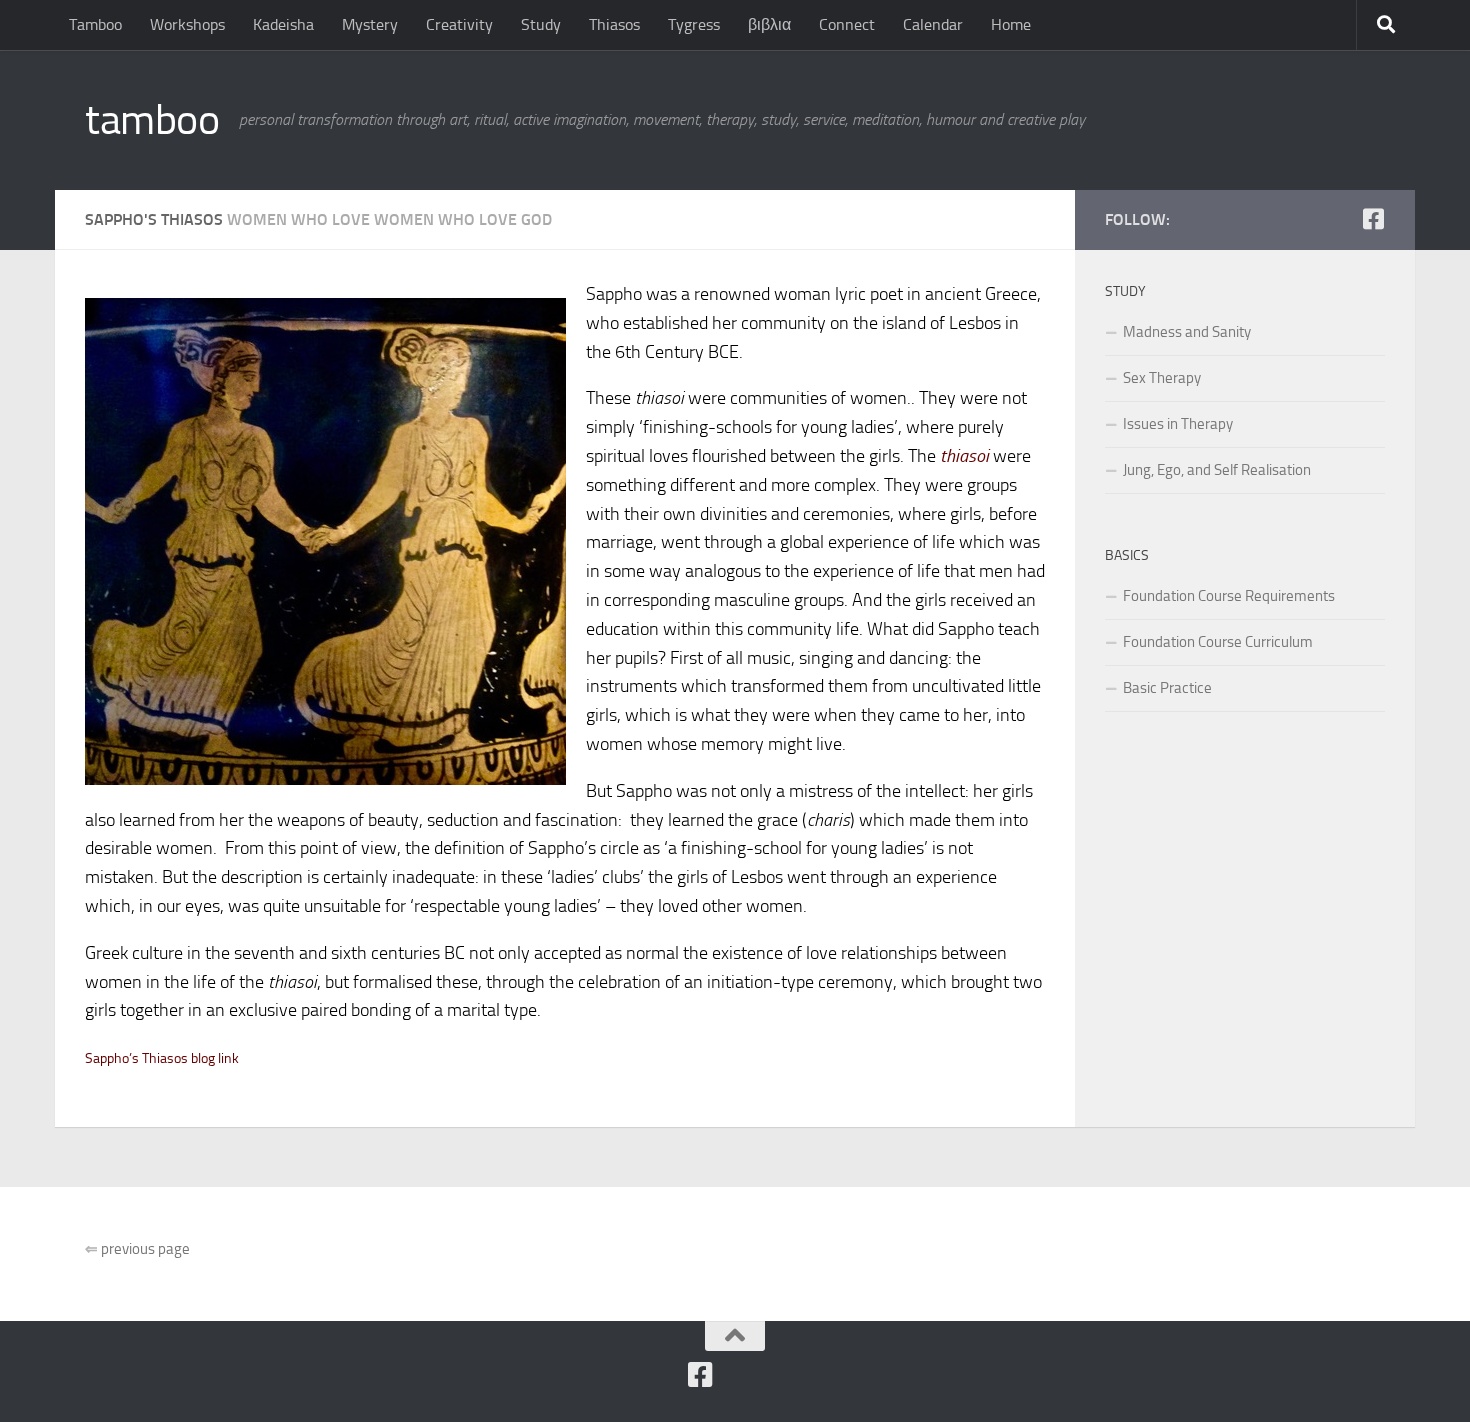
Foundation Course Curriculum (1218, 642)
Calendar (933, 24)
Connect (847, 24)
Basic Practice (1167, 688)
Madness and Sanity (1187, 332)
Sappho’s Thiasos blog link (162, 1058)
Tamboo (95, 24)
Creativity (459, 24)
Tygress (694, 24)
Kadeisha (283, 24)
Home (1011, 24)
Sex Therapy (1162, 378)
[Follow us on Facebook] (1373, 219)
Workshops (187, 24)
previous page (137, 1249)
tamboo (152, 120)
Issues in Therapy (1178, 424)
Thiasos (614, 24)
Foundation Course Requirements (1229, 596)
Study (541, 24)
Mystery (370, 24)
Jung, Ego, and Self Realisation (1217, 470)
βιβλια (769, 24)
